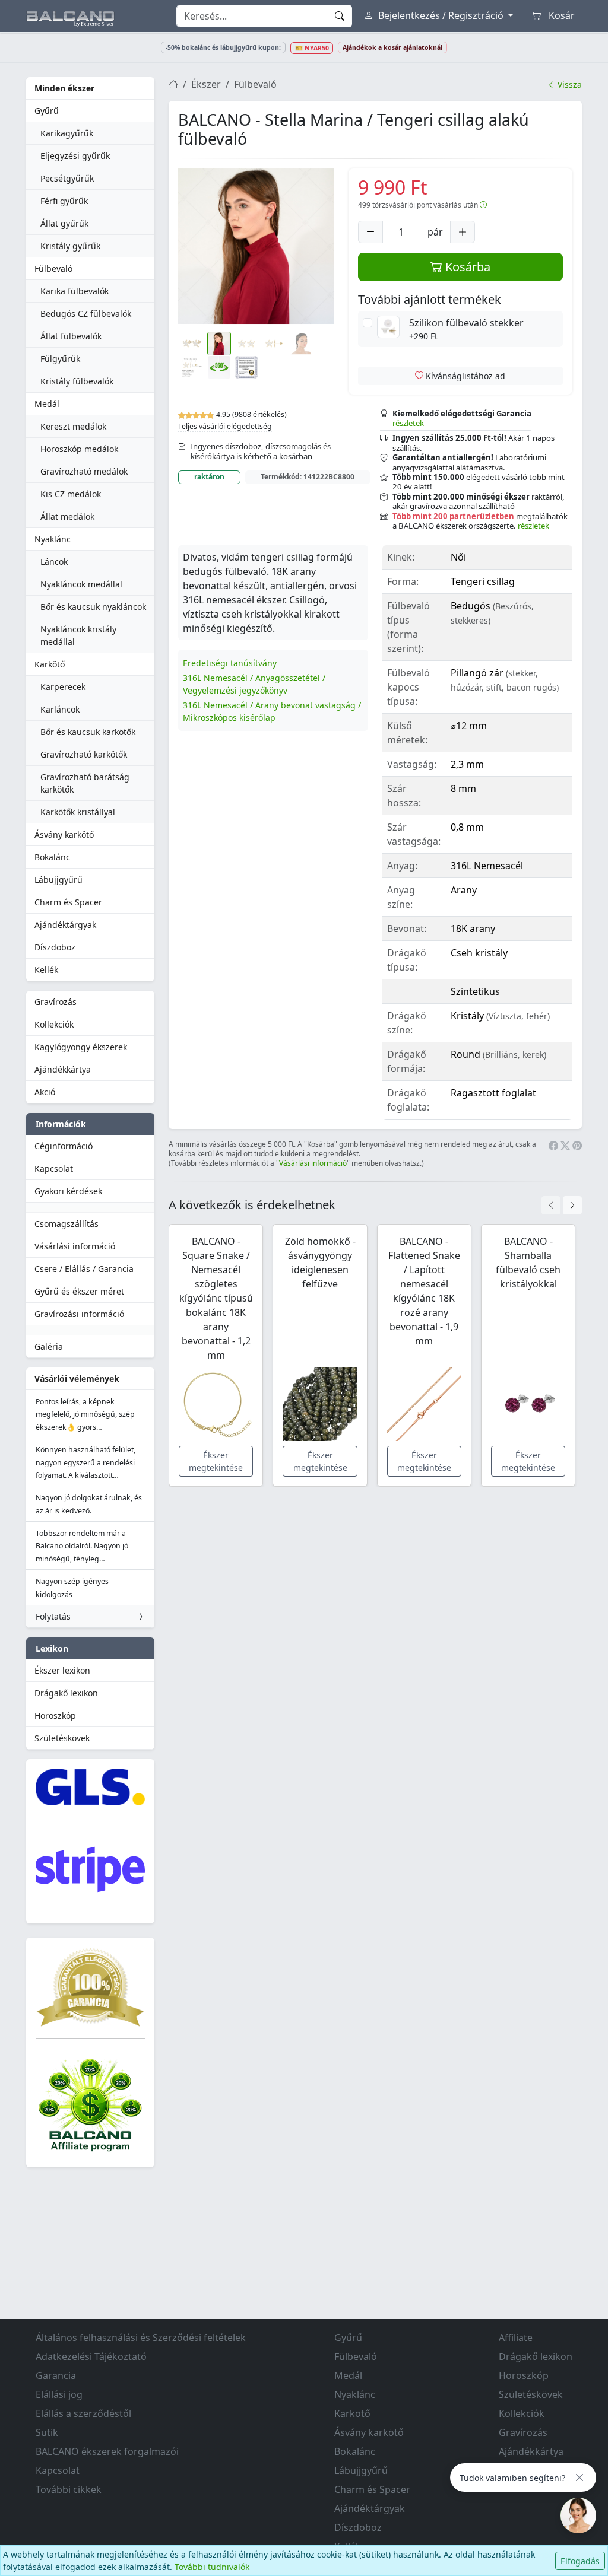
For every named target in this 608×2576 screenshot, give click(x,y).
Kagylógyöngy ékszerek (81, 1047)
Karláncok (60, 709)
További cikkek (69, 2489)
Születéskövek (62, 1738)
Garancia (56, 2375)
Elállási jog (59, 2394)
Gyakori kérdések (68, 1191)
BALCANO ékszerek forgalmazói (107, 2451)
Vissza (569, 85)
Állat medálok (67, 516)
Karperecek (63, 687)
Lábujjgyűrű (58, 880)
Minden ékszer (64, 88)
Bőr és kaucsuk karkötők (88, 732)
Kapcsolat (54, 1168)
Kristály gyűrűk (70, 246)
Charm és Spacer (68, 902)
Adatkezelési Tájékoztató (91, 2356)
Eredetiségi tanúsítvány (230, 663)
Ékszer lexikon (62, 1670)
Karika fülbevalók (75, 291)
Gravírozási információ (79, 1314)
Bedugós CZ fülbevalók (86, 314)
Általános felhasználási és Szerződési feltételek (141, 2338)
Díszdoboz (55, 947)
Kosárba (466, 267)
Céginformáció (64, 1146)
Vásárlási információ (75, 1246)
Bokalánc (52, 857)
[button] (256, 247)
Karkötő (50, 664)
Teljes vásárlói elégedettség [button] (225, 426)
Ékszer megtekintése (216, 1461)
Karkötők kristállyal (78, 812)
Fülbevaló (53, 268)
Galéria (49, 1346)
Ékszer (206, 84)
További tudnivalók (212, 2567)
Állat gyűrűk (64, 223)
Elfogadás (580, 2561)
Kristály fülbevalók (77, 381)
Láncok (54, 562)
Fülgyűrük (60, 359)
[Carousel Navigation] (562, 1205)
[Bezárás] (579, 2478)
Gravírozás (56, 1002)
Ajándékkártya (63, 1069)
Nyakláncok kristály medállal (78, 635)
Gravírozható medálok (84, 471)
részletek (408, 423)
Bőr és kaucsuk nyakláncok (93, 607)
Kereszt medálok (73, 426)
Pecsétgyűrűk (67, 178)
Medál (47, 404)
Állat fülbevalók (71, 336)
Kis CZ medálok (71, 494)
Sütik (47, 2432)
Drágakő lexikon (66, 1693)
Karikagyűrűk (67, 133)
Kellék (46, 970)
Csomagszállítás (66, 1224)
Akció (45, 1092)
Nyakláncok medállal (81, 584)
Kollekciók (54, 1024)
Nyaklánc (53, 539)
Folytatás (53, 1616)
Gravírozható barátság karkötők (85, 783)
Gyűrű (47, 111)
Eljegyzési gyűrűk (75, 156)
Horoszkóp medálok (79, 449)
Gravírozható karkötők (84, 754)
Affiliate (516, 2338)
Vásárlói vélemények (77, 1378)
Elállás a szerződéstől (83, 2413)
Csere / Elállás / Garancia (84, 1269)
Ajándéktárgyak (65, 925)
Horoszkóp (55, 1715)
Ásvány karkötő (64, 834)
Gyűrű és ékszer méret (79, 1291)
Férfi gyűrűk (64, 201)
